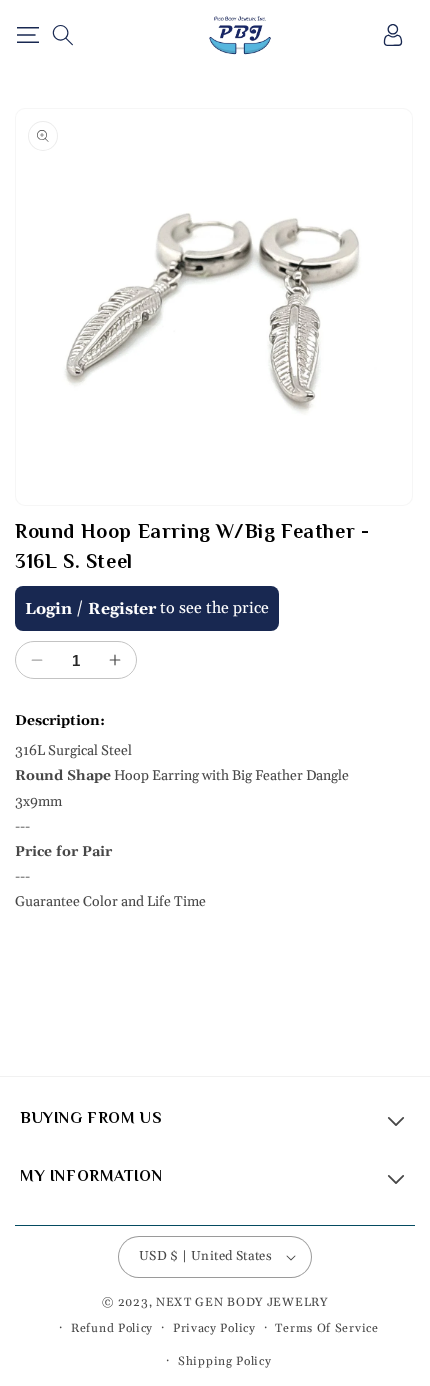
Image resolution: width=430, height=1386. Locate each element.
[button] (27, 35)
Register (122, 609)
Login (48, 609)
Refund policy (112, 1328)
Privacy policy (214, 1328)
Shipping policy (225, 1361)
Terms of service (326, 1328)
